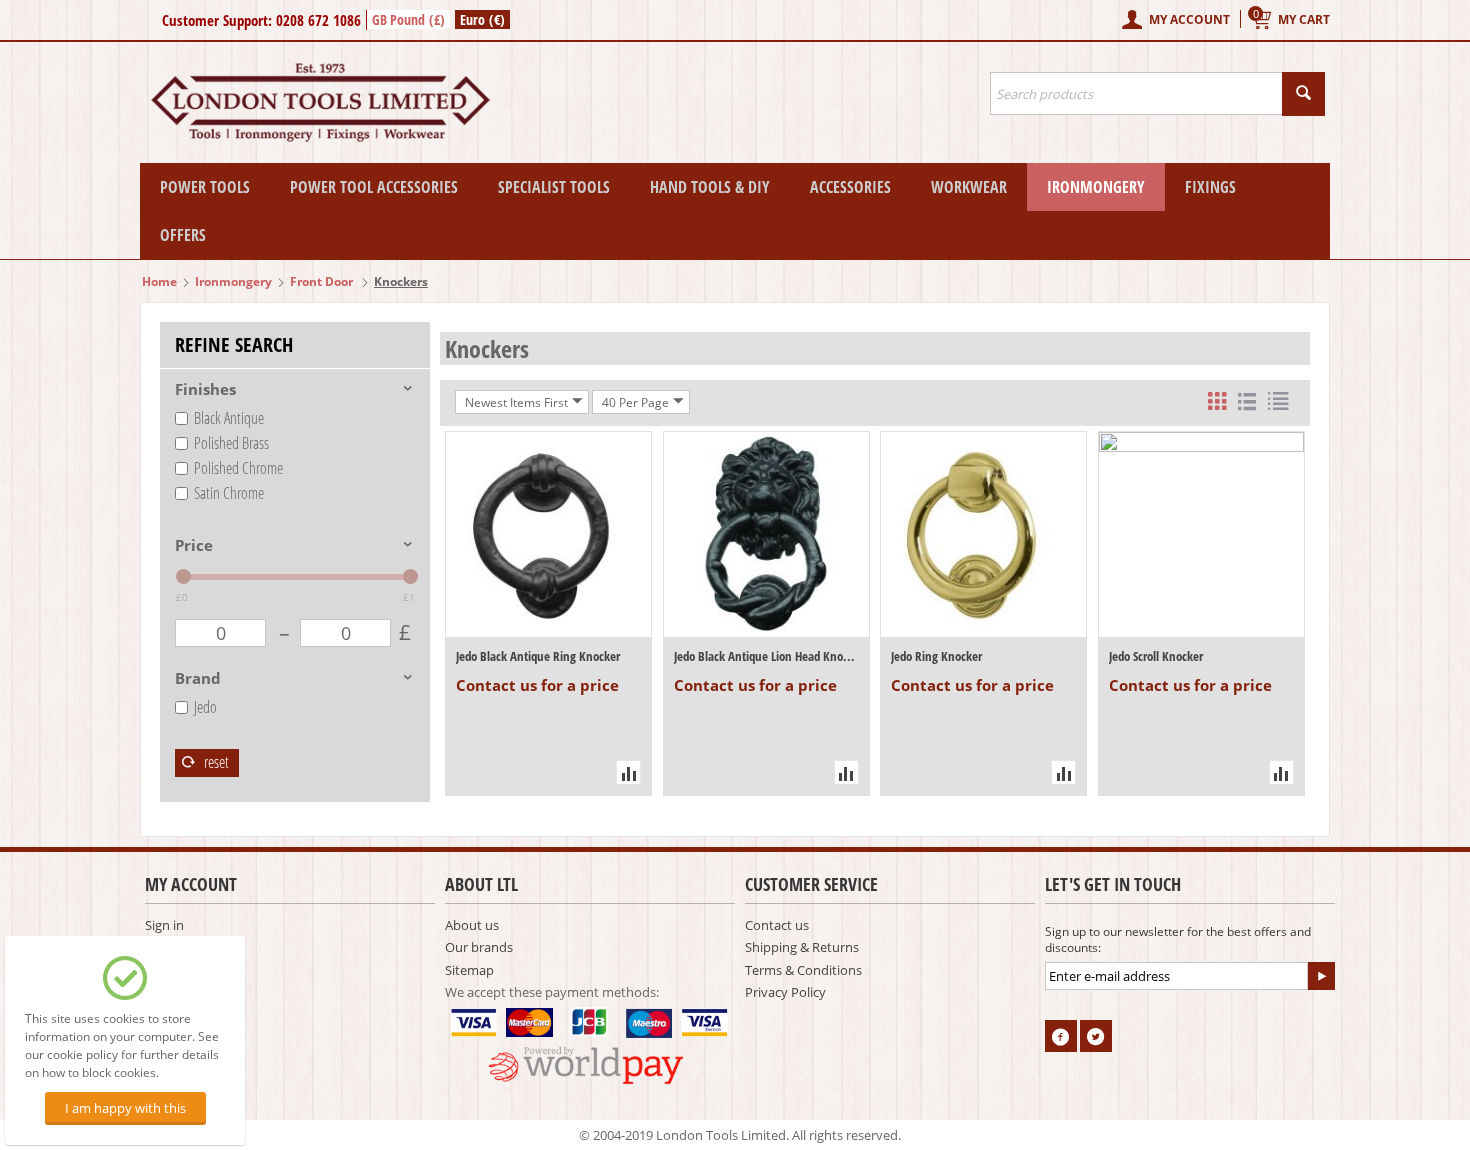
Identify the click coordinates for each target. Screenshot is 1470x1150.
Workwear (969, 187)
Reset (215, 762)
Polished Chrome (238, 468)
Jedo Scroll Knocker (1156, 656)
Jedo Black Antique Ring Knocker (538, 656)
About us (472, 925)
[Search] (1303, 94)
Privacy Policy (785, 992)
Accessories (850, 187)
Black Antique (229, 418)
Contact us (777, 925)
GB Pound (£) (408, 19)
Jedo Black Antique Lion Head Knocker (766, 656)
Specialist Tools (554, 187)
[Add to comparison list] (628, 772)
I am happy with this (125, 1108)
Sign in (164, 925)
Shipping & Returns (802, 947)
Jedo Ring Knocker (936, 656)
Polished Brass (231, 443)
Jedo (205, 707)
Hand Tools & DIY (710, 187)
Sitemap (469, 970)
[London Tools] (322, 101)
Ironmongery (1096, 187)
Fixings (1210, 187)
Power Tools (205, 187)
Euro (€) (482, 19)
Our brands (479, 947)
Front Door (323, 281)
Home (159, 281)
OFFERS (183, 235)
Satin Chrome (229, 493)
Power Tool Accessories (374, 187)
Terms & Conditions (803, 970)
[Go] (1321, 976)
